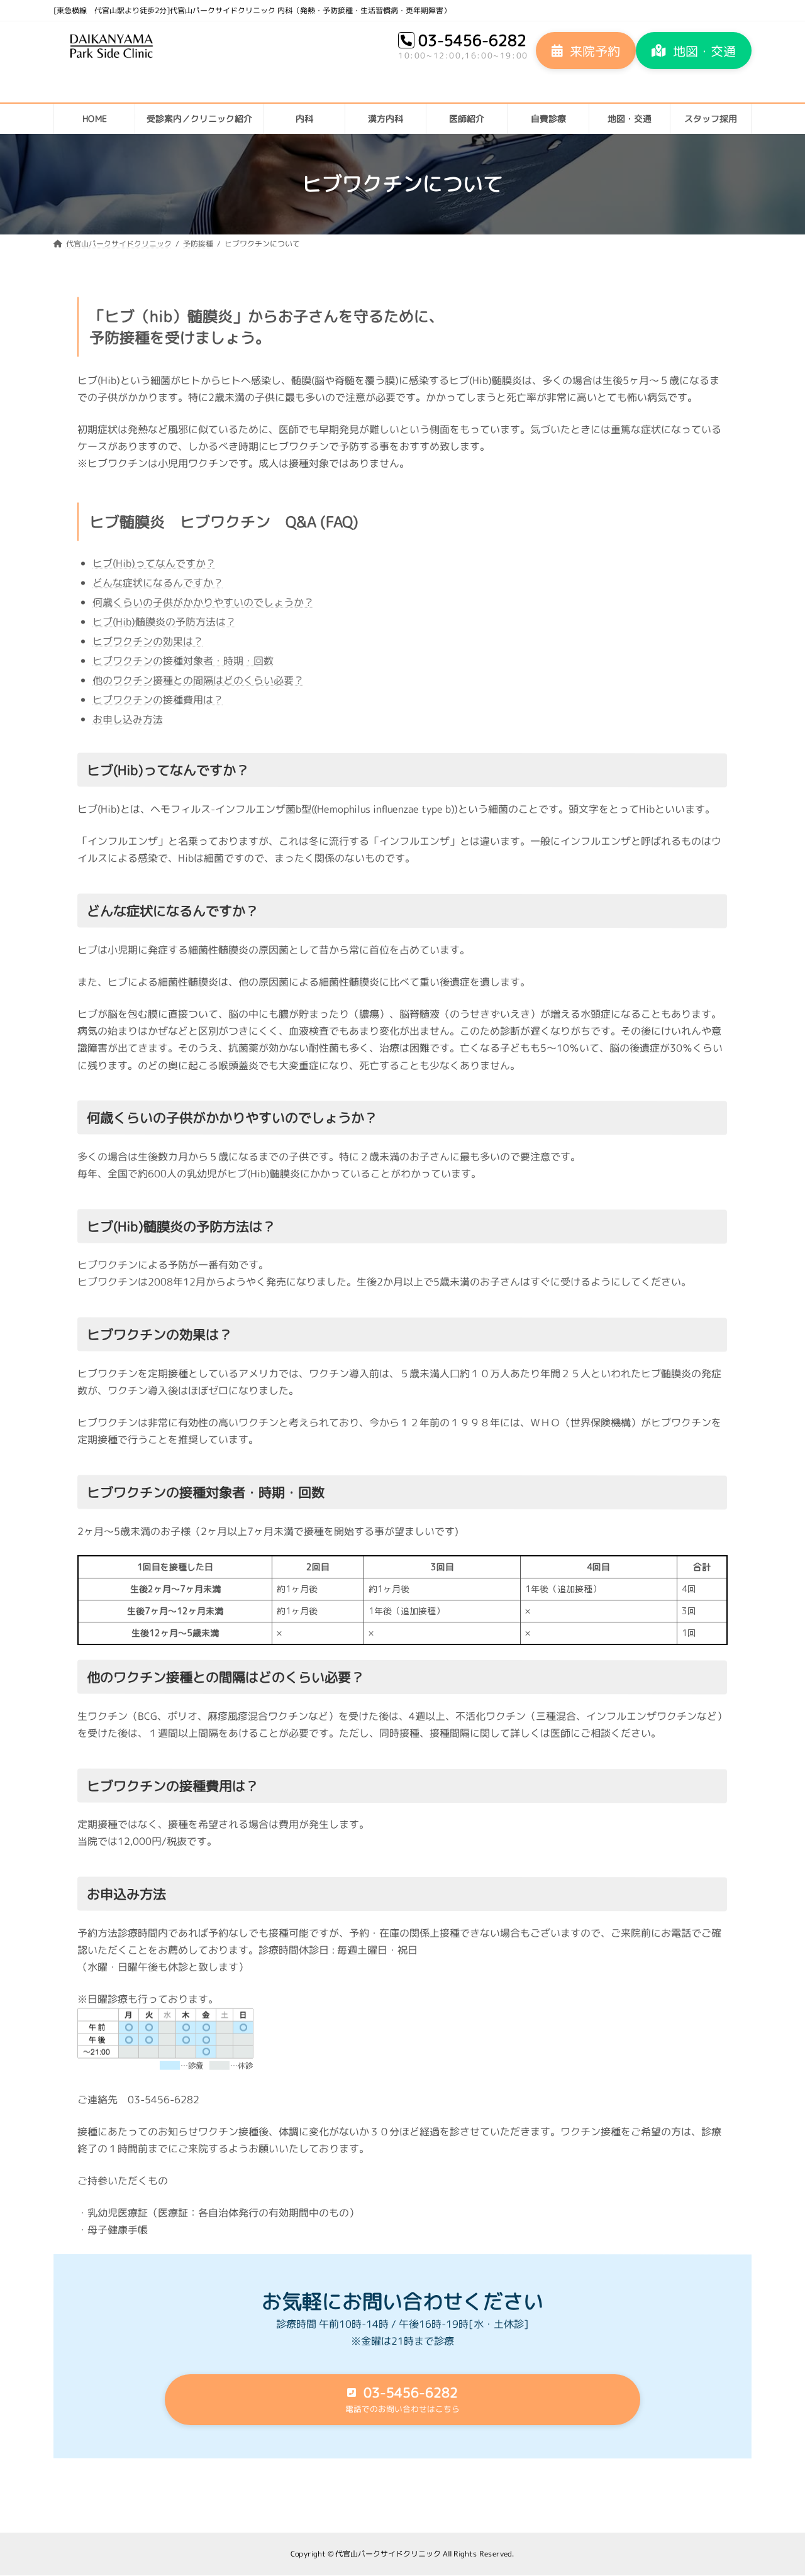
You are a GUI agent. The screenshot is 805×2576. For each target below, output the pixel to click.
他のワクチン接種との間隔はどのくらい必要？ (198, 680)
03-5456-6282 (472, 40)
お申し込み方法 (128, 718)
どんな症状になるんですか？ (158, 582)
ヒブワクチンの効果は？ (148, 641)
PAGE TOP (776, 2487)
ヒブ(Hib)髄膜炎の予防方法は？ (164, 621)
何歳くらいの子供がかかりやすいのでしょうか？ (203, 602)
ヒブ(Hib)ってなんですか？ (154, 563)
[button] (586, 51)
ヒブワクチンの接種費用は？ (158, 699)
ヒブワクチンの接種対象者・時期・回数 (183, 660)
